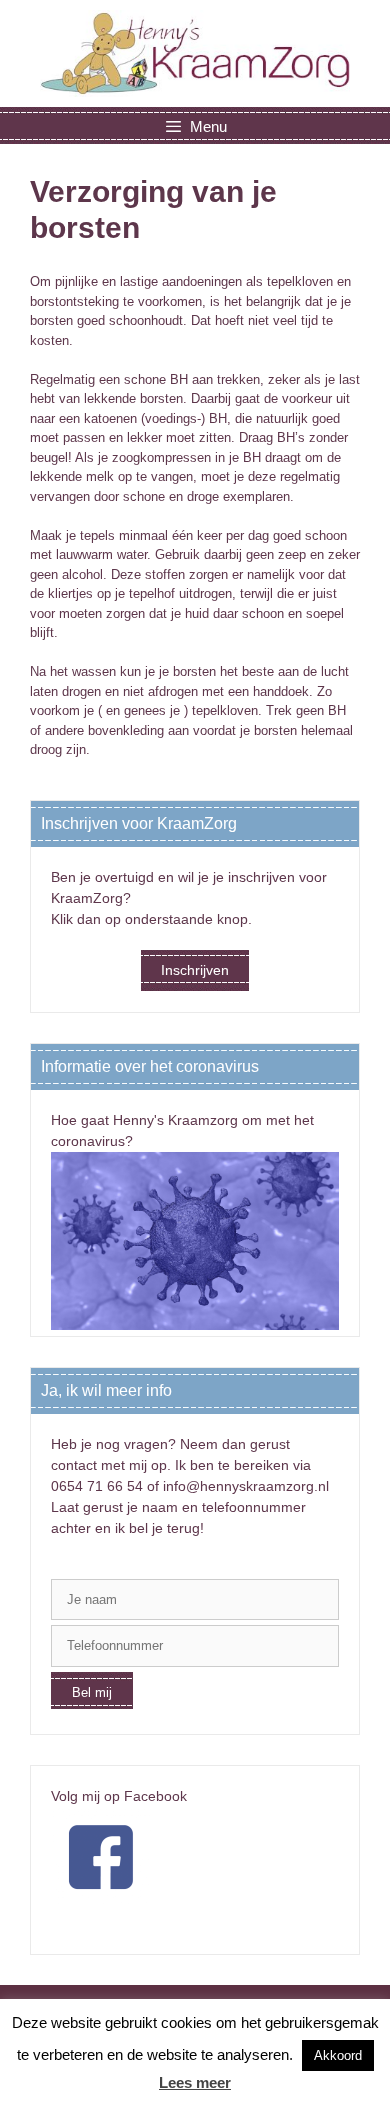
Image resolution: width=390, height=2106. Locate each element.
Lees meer (195, 2082)
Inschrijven (195, 970)
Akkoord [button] (338, 2055)
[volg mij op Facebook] (101, 1902)
